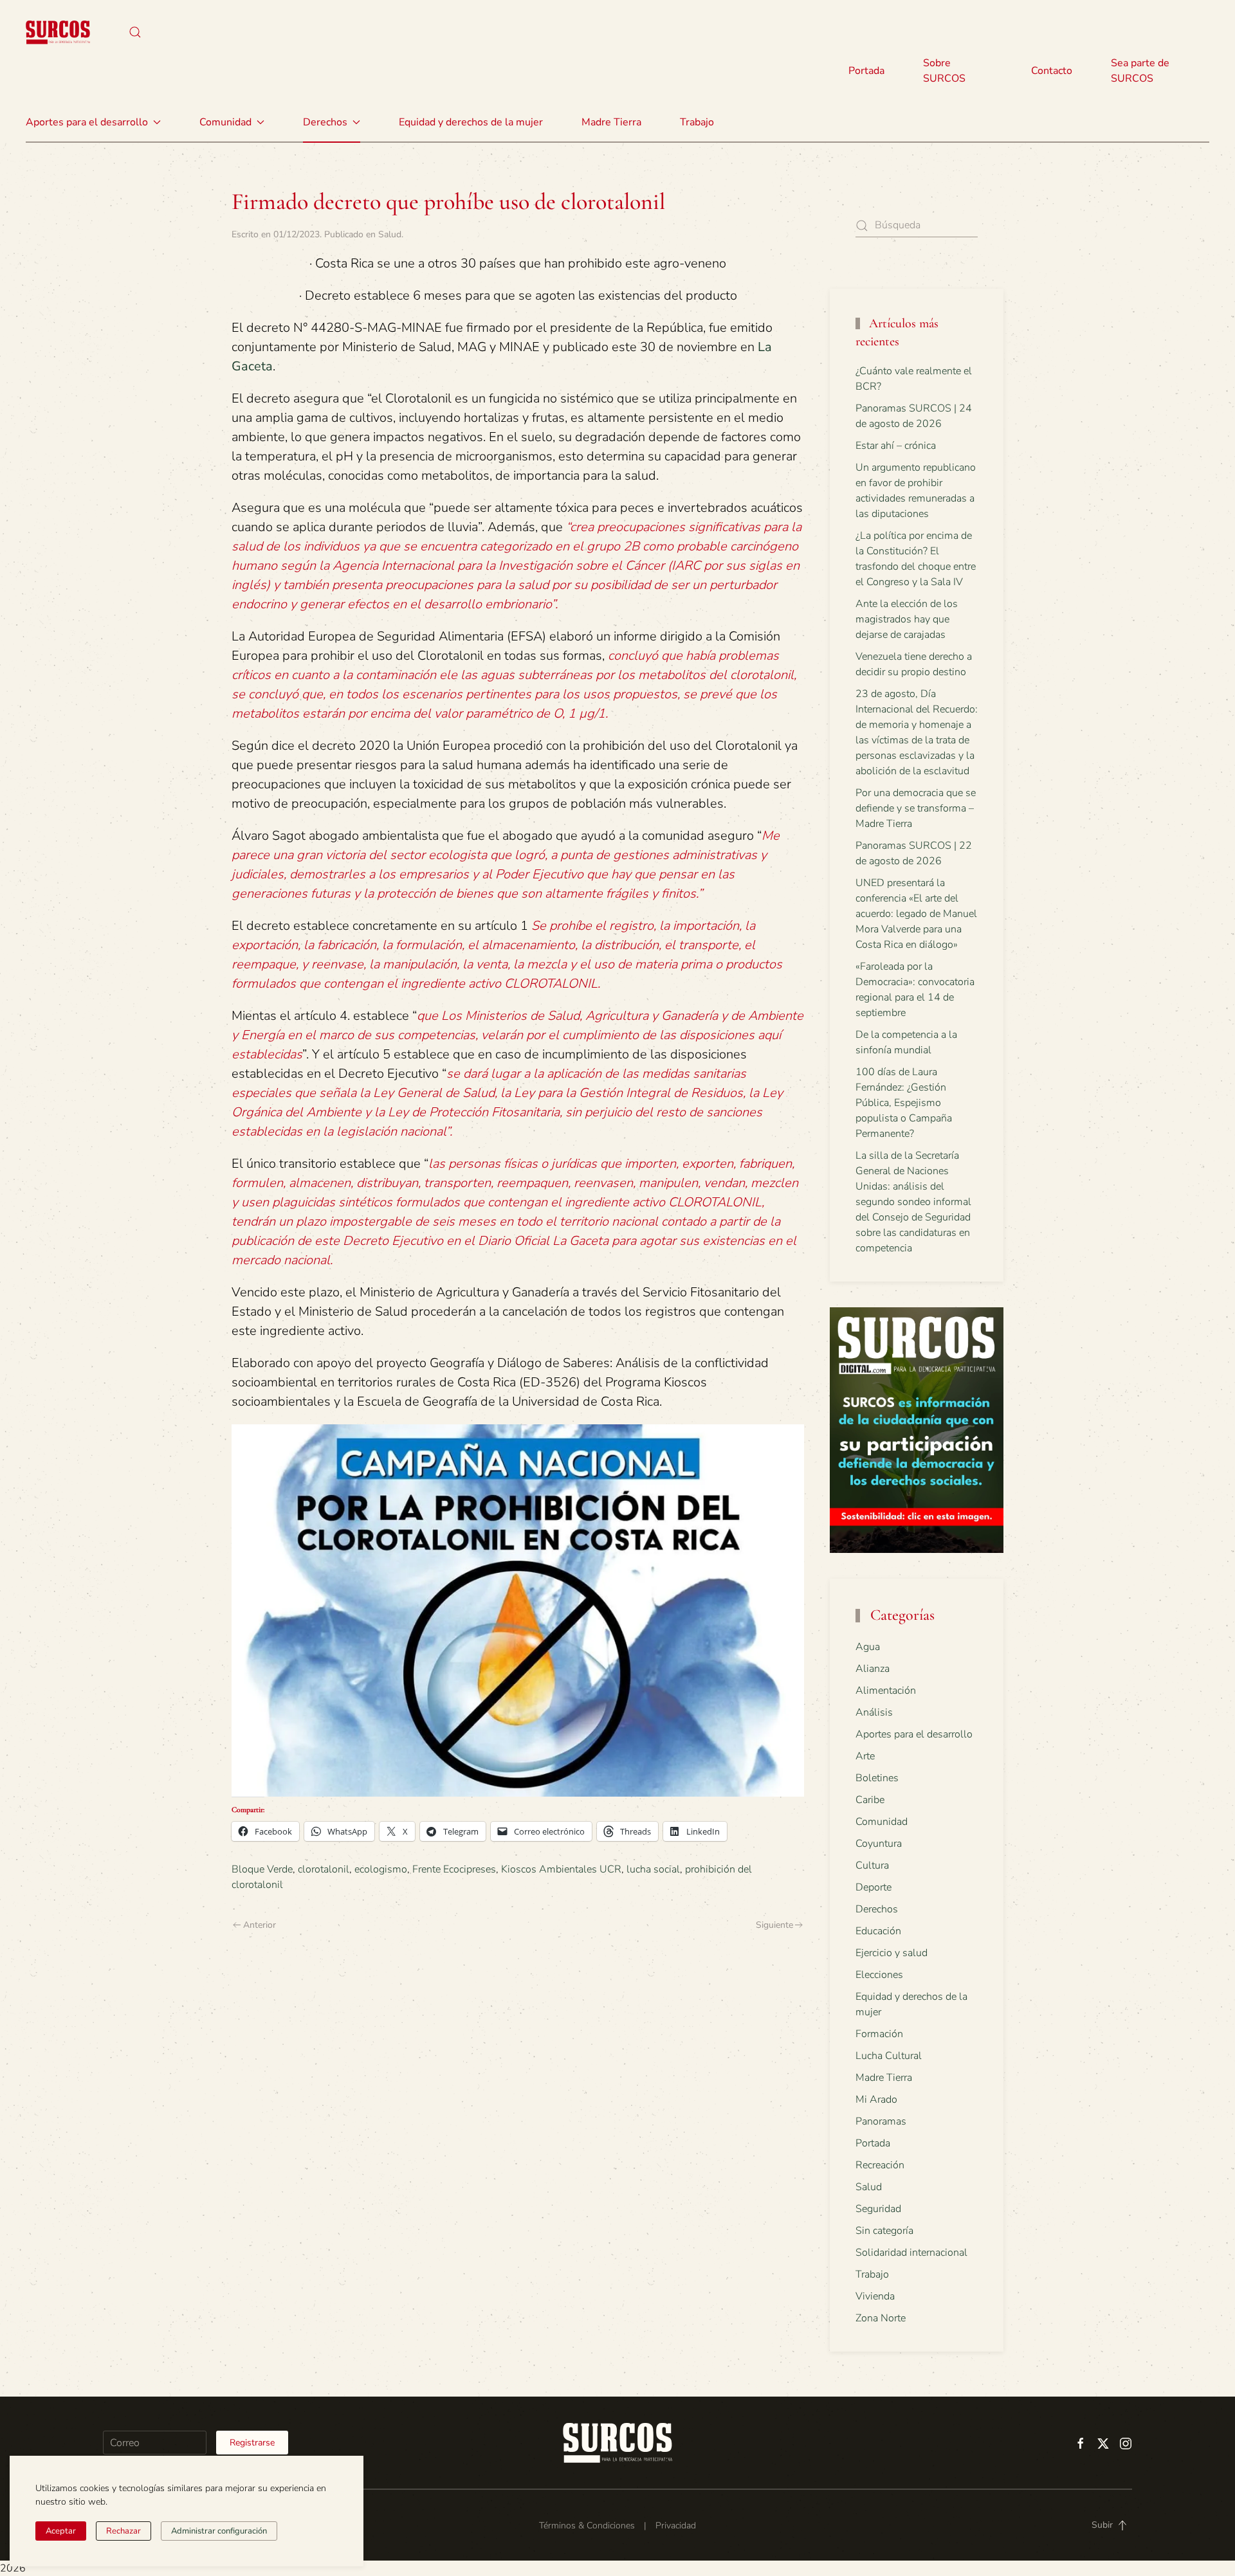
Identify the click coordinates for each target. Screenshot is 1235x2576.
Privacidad (676, 2526)
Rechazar (123, 2531)
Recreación (880, 2165)
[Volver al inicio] (58, 32)
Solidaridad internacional (911, 2253)
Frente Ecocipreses (454, 1869)
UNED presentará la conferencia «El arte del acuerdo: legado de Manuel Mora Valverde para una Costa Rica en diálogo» (916, 914)
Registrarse (252, 2443)
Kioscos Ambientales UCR (561, 1869)
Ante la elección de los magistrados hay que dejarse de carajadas (907, 619)
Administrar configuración (219, 2531)
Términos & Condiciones (587, 2526)
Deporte (874, 1887)
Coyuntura (879, 1844)
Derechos (877, 1909)
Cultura (872, 1865)
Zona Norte (881, 2318)
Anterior (260, 1925)
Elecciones (879, 1975)
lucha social (653, 1869)
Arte (865, 1756)
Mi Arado (876, 2100)
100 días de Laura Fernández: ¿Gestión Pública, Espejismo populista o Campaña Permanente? (904, 1103)
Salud (390, 234)
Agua (868, 1647)
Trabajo (697, 122)
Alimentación (886, 1691)
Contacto (1052, 71)
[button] (135, 32)
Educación (878, 1931)
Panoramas (881, 2121)
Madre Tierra (611, 122)
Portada (866, 71)
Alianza (873, 1669)
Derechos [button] (325, 122)
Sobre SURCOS (944, 71)
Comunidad (882, 1822)
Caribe (870, 1800)
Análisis (874, 1712)
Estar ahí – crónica (896, 446)
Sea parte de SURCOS (1140, 71)
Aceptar (61, 2531)
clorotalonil (324, 1869)
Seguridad (878, 2209)
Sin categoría (884, 2231)
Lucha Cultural (889, 2056)
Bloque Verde (262, 1869)
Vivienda (875, 2296)
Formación (879, 2034)
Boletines (877, 1778)
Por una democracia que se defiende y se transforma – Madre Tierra (916, 808)
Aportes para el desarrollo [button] (87, 122)
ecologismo (381, 1869)
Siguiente (774, 1925)
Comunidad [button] (225, 122)
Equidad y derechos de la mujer (471, 122)
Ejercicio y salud (892, 1953)
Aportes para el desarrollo (914, 1734)
